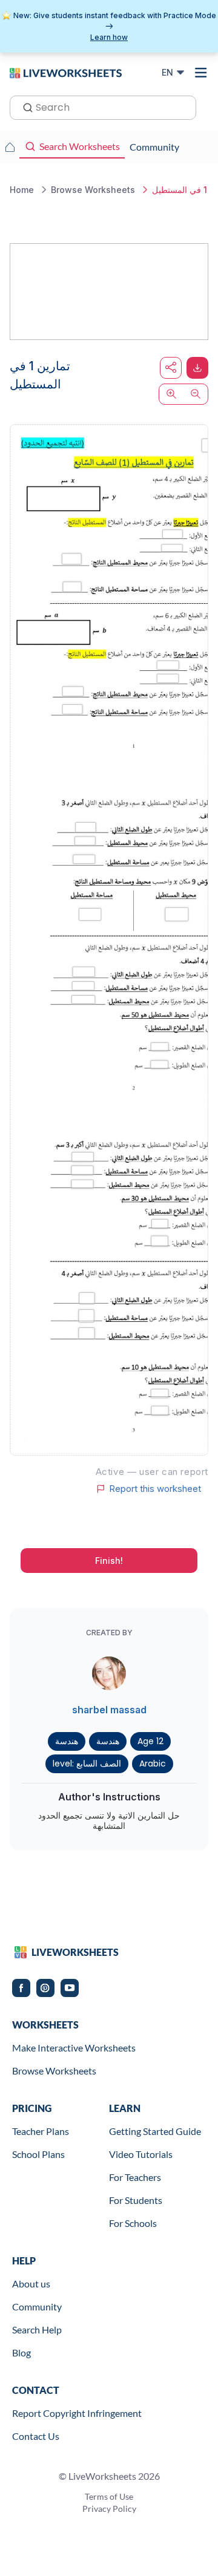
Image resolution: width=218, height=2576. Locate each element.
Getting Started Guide (155, 2131)
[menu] (201, 73)
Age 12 (150, 1741)
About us (31, 2283)
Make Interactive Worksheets (74, 2048)
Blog (21, 2352)
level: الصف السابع (87, 1764)
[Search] (24, 106)
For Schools (133, 2223)
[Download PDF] (197, 368)
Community (37, 2306)
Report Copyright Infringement (77, 2413)
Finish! (109, 1561)
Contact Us (36, 2436)
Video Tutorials (141, 2154)
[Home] (66, 72)
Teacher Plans (41, 2131)
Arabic (153, 1764)
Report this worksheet (155, 1489)
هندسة (67, 1741)
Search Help (37, 2329)
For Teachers (135, 2177)
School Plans (38, 2154)
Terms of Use (109, 2496)
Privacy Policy (109, 2509)
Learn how (109, 37)
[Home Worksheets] (10, 147)
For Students (136, 2200)
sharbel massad (109, 1710)
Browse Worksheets (54, 2071)
